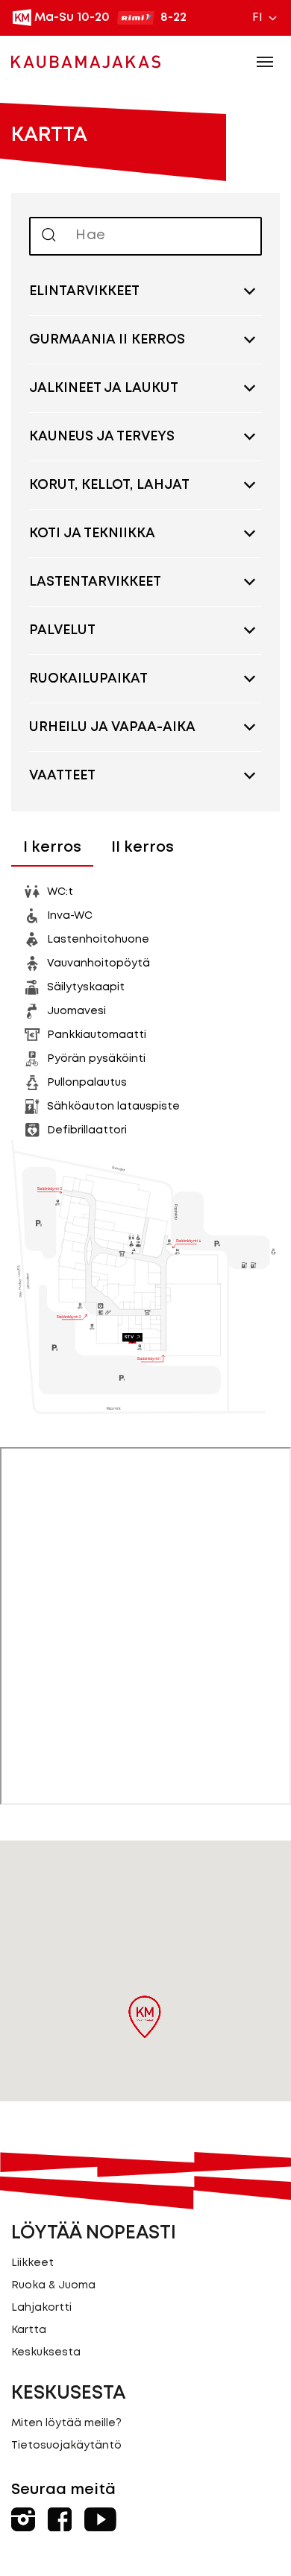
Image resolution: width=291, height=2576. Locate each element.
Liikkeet (32, 2263)
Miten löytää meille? (66, 2423)
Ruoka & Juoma (53, 2285)
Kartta (29, 2330)
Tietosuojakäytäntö (66, 2446)
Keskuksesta (46, 2352)
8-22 (173, 18)
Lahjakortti (41, 2308)
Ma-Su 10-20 (72, 18)
